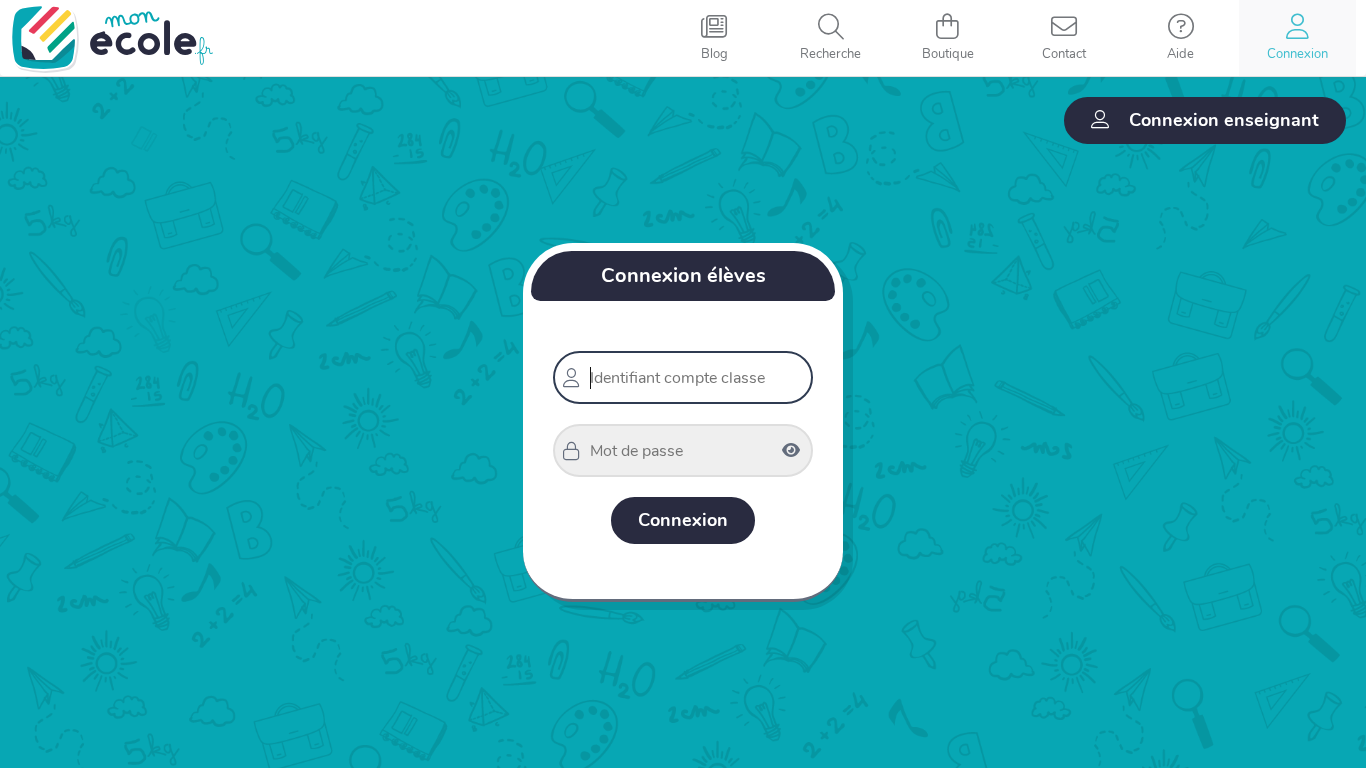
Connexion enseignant (1224, 120)
